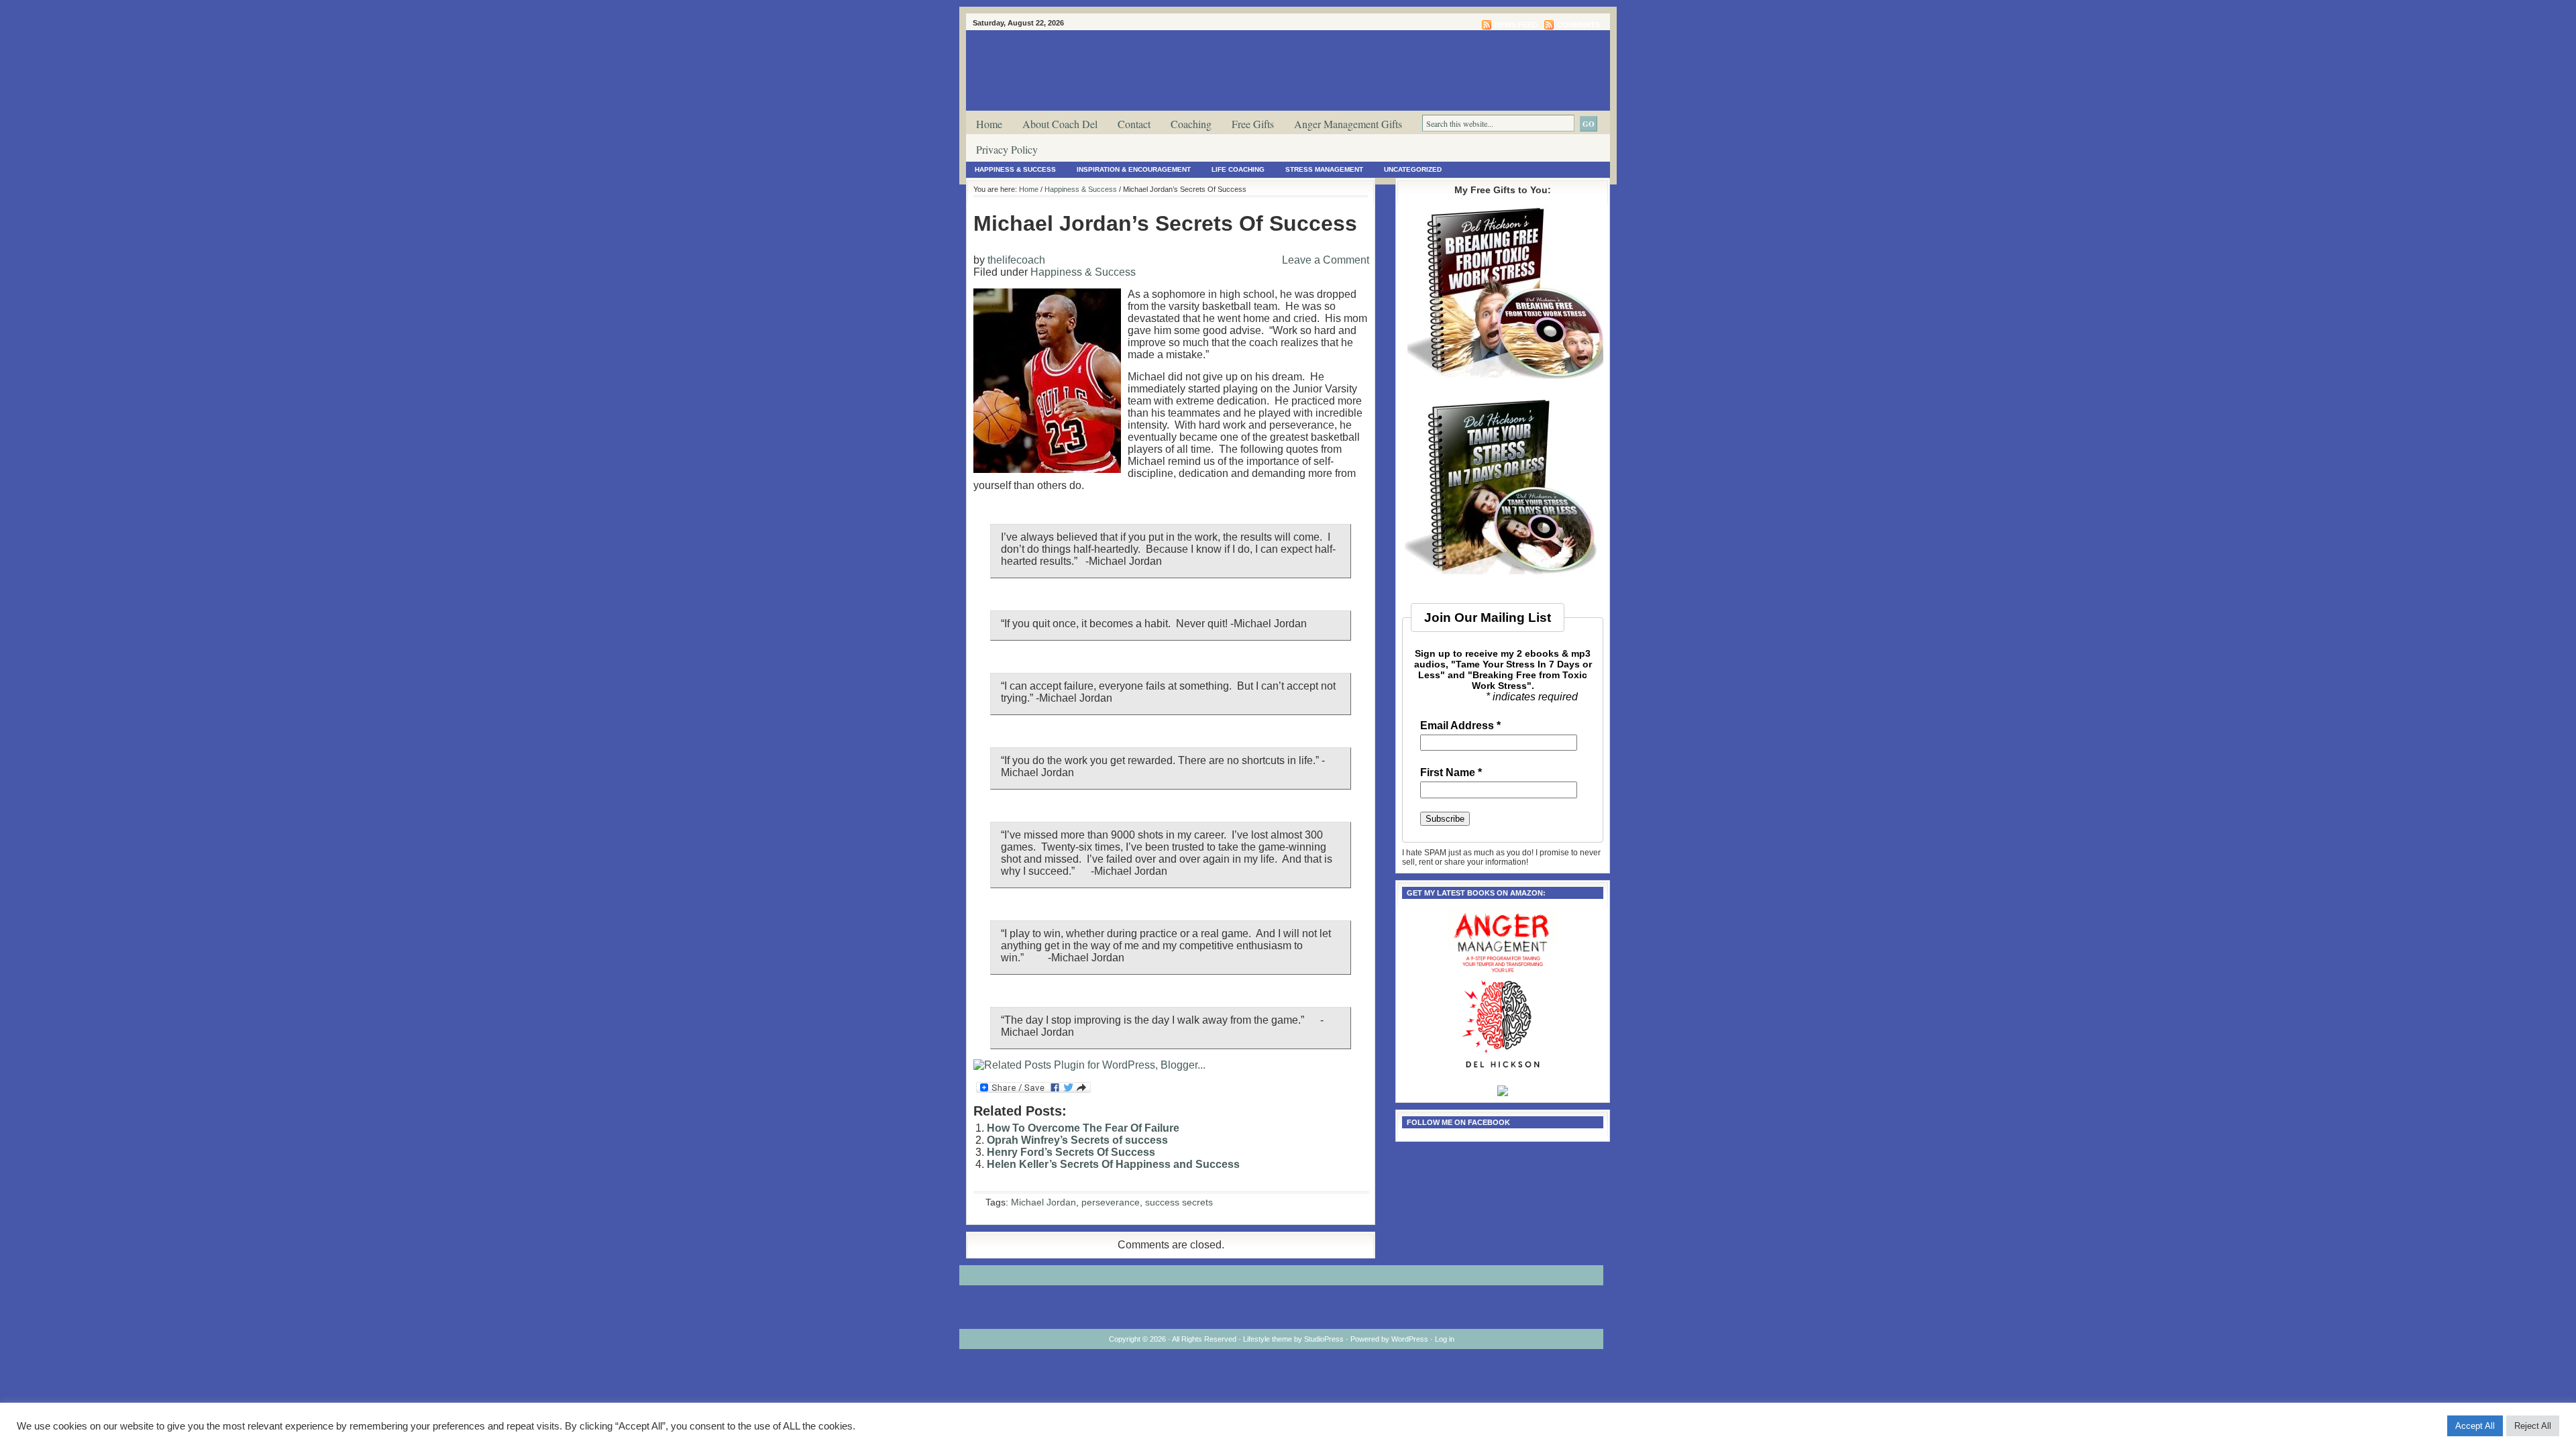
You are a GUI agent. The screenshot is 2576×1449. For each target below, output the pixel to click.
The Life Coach (1328, 56)
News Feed (1516, 25)
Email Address (1460, 726)
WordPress (1410, 1339)
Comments (1578, 25)
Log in (1445, 1339)
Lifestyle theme (1268, 1339)
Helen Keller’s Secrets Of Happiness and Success (1113, 1164)
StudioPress (1324, 1339)
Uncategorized (1413, 169)
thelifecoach (1016, 260)
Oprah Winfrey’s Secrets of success (1077, 1140)
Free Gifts (1253, 124)
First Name (1451, 773)
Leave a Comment (1326, 260)
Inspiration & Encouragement (1134, 169)
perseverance (1111, 1202)
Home (989, 124)
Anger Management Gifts (1348, 124)
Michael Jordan (1043, 1202)
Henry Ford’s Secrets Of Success (1071, 1152)
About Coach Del (1060, 124)
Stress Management (1324, 169)
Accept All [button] (2475, 1426)
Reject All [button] (2533, 1426)
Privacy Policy (1007, 149)
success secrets (1179, 1202)
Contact (1134, 124)
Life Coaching (1238, 169)
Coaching (1191, 124)
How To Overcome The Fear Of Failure (1083, 1128)
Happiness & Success (1015, 169)
